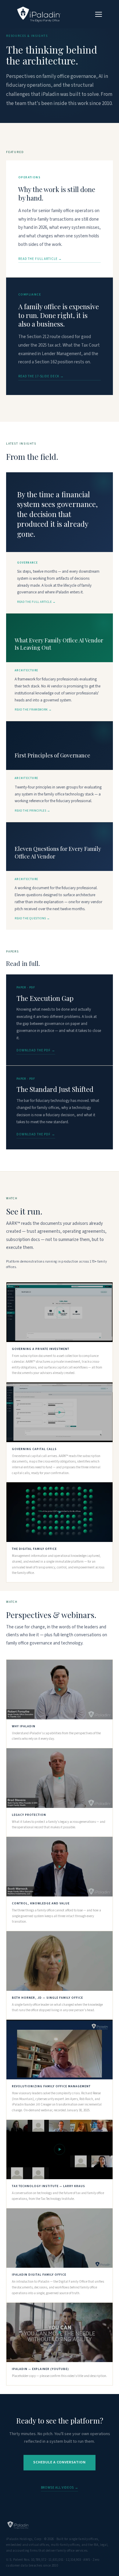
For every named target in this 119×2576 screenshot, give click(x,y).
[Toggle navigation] (99, 14)
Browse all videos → (60, 2488)
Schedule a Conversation (60, 2462)
